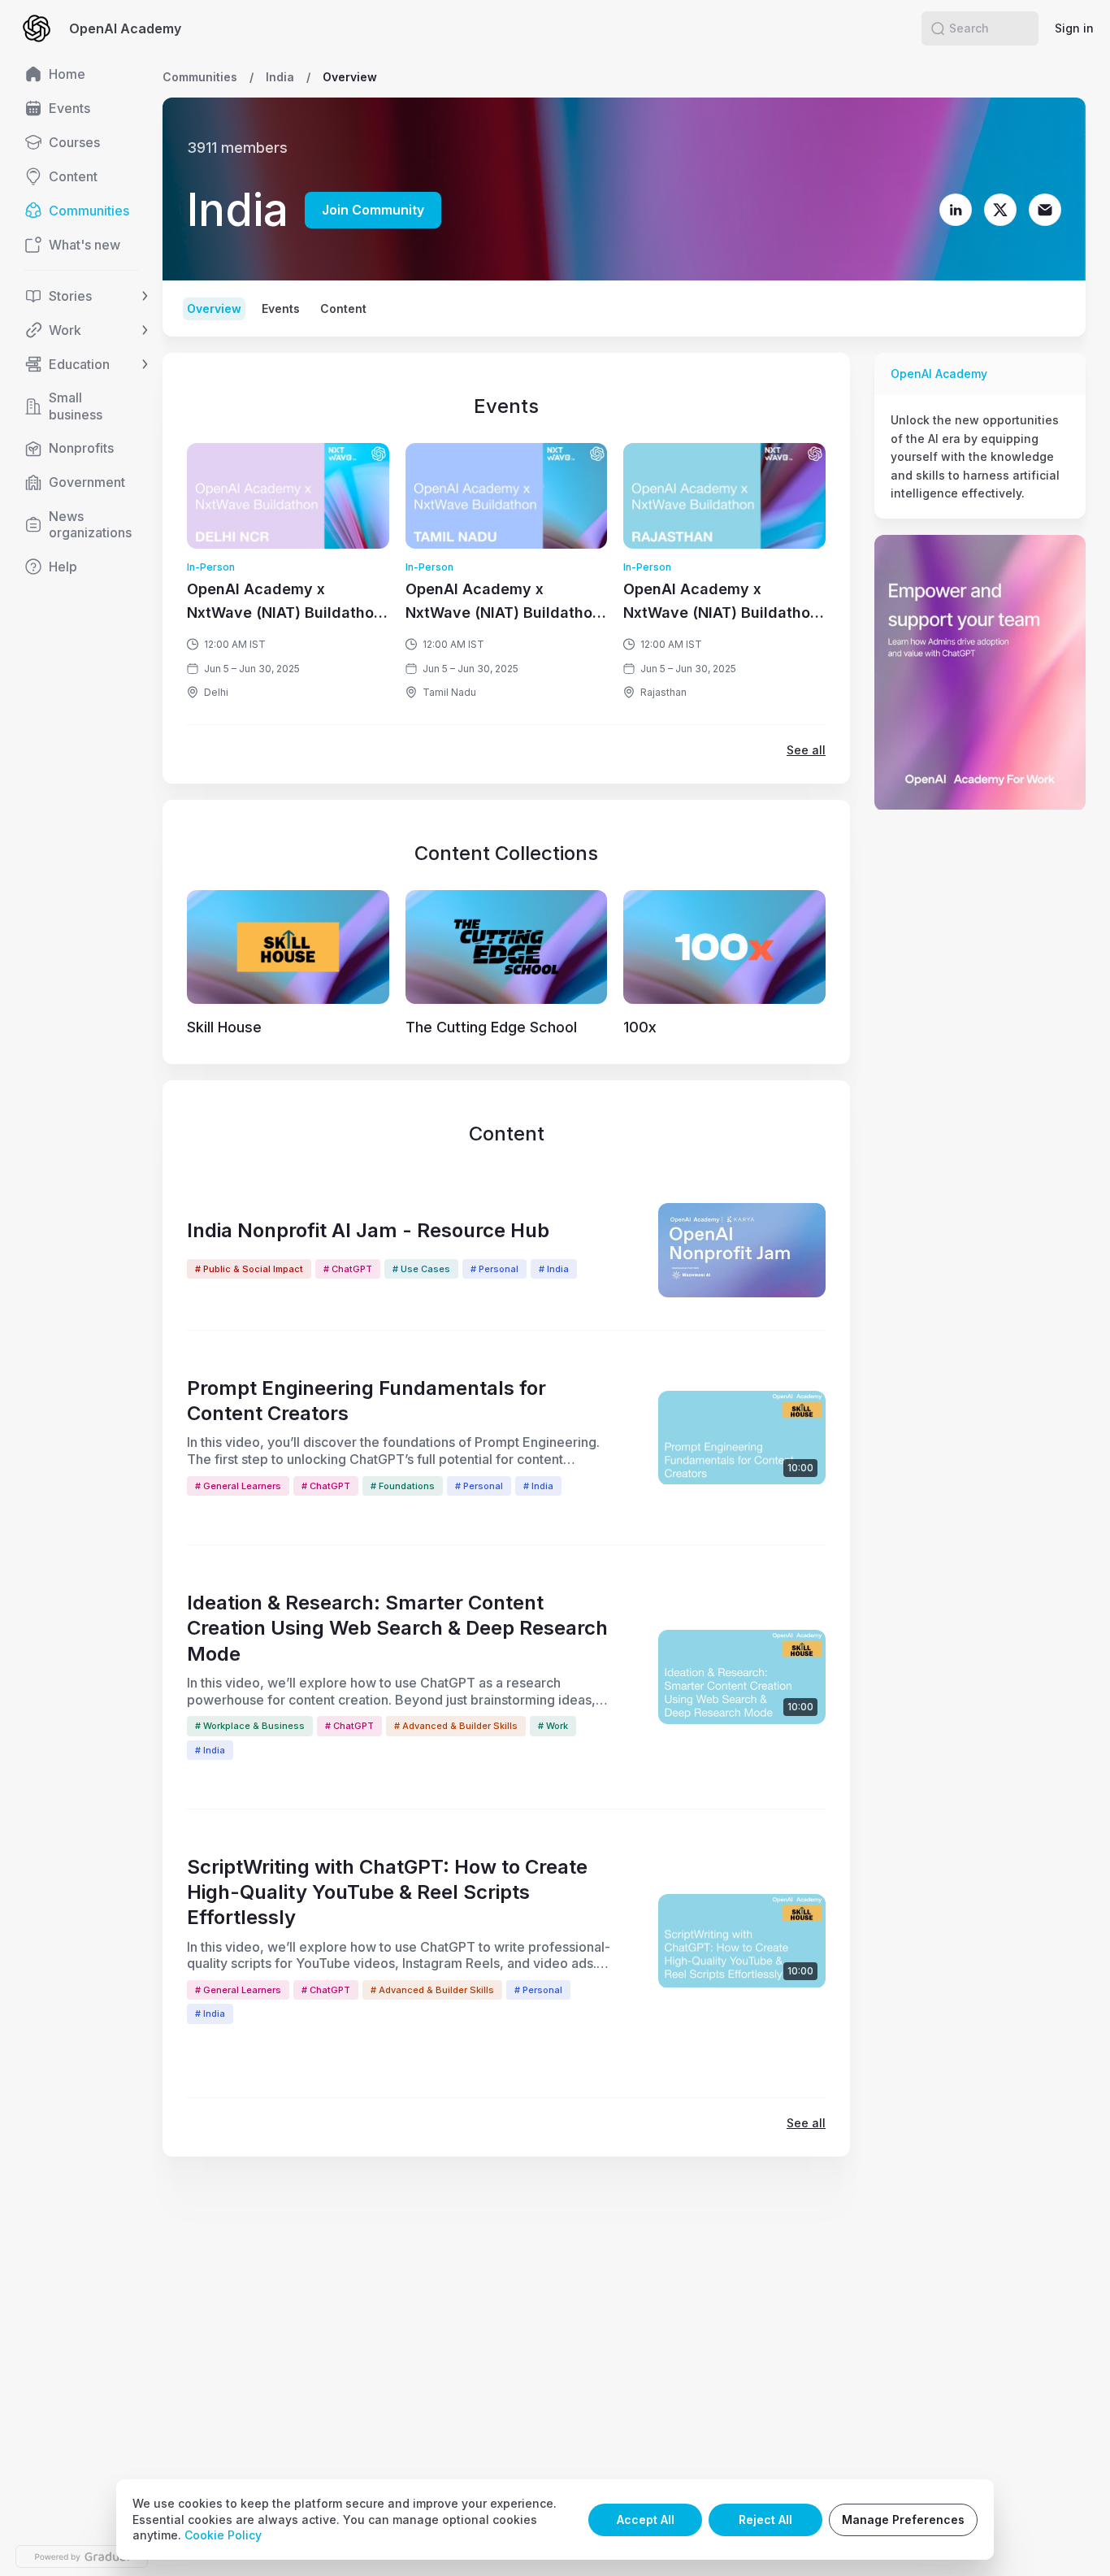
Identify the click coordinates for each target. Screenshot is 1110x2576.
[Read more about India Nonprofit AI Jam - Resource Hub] (742, 1250)
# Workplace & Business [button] (250, 1726)
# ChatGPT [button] (348, 1269)
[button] (938, 28)
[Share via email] (1073, 77)
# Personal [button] (494, 1269)
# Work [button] (553, 1726)
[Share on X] (1041, 77)
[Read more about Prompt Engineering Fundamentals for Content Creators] (742, 1438)
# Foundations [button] (403, 1486)
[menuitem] (81, 74)
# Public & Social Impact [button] (249, 1269)
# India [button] (554, 1269)
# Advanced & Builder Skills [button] (456, 1726)
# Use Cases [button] (421, 1269)
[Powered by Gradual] (82, 2556)
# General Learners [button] (238, 1486)
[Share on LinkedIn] (1008, 77)
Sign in (1074, 28)
